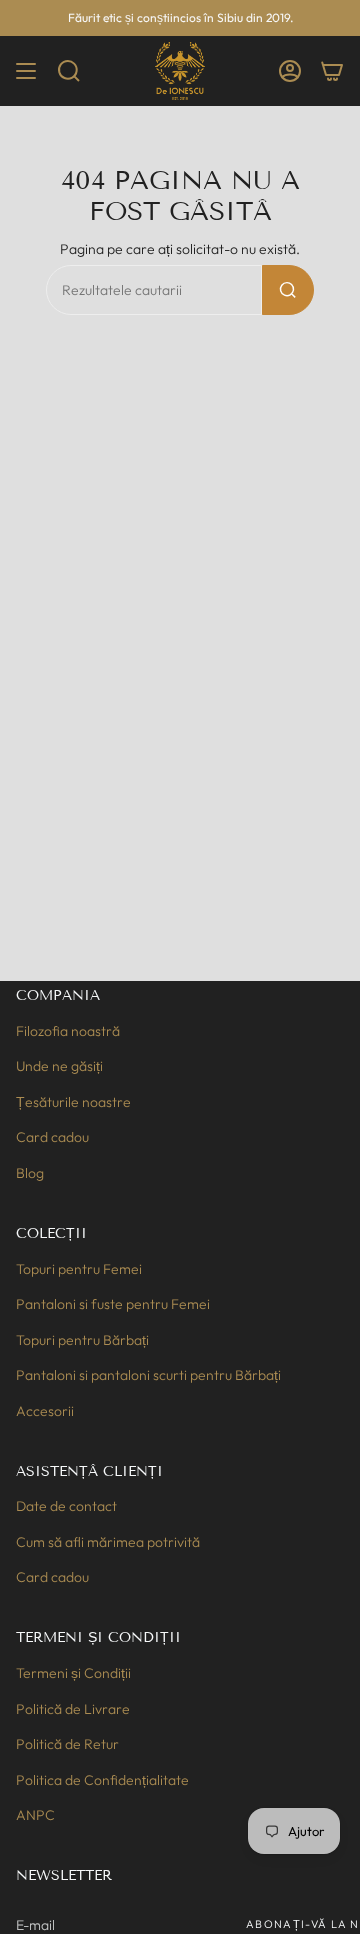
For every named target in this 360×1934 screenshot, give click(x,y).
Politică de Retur (67, 1744)
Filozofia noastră (68, 1031)
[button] (69, 71)
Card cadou (52, 1137)
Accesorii (45, 1411)
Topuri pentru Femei (79, 1269)
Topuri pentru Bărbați (82, 1340)
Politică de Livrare (73, 1709)
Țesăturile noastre (73, 1102)
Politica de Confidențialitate (102, 1780)
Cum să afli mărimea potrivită (108, 1542)
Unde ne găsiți (59, 1066)
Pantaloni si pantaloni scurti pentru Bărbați (148, 1375)
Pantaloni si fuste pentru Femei (113, 1304)
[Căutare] (288, 290)
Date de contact (66, 1506)
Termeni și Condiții (73, 1673)
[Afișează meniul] (26, 71)
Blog (30, 1173)
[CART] (332, 71)
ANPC (35, 1815)
